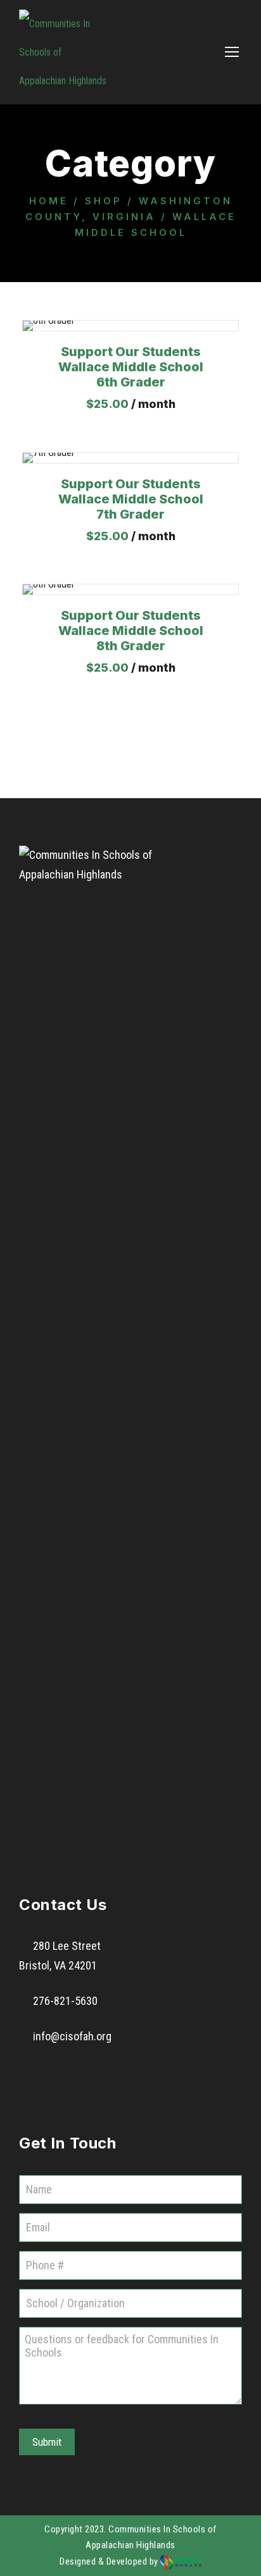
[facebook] (35, 2073)
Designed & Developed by (110, 2561)
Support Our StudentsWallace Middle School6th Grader (131, 367)
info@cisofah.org (72, 2036)
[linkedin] (70, 2073)
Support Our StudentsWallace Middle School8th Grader (131, 631)
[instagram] (138, 2073)
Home (49, 201)
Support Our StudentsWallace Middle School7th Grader (131, 499)
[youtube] (104, 2073)
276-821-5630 (65, 2001)
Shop (104, 201)
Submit (47, 2442)
